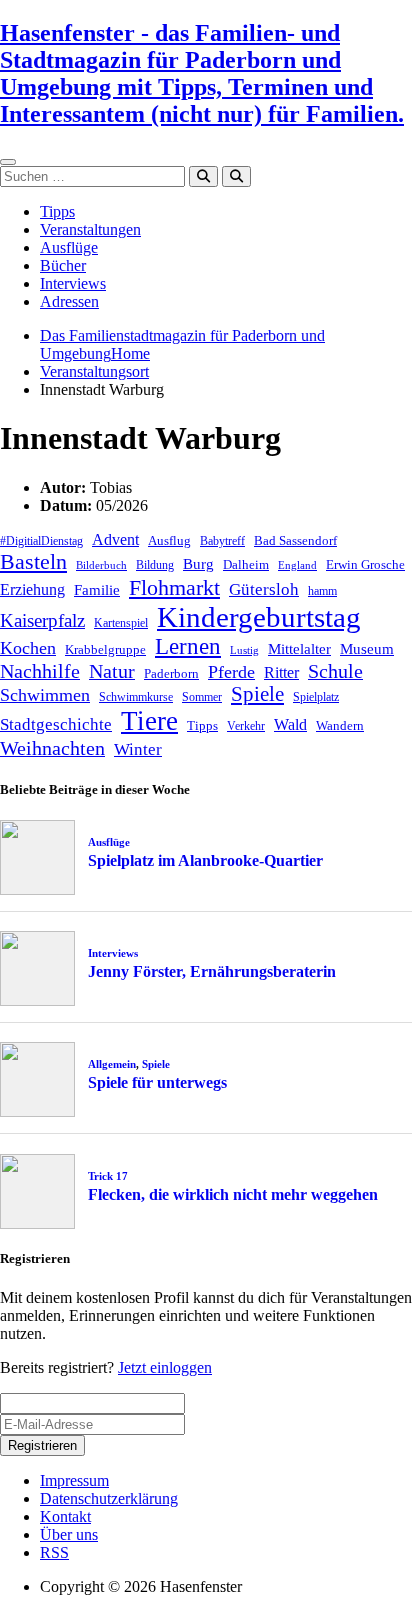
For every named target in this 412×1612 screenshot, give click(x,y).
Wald (290, 724)
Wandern (340, 725)
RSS (54, 1552)
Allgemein (112, 1064)
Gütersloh (264, 589)
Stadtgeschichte (56, 724)
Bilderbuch (101, 565)
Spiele (257, 694)
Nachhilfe (40, 671)
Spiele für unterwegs (157, 1082)
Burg (198, 564)
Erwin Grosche (365, 564)
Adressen (69, 301)
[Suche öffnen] (236, 176)
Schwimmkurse (136, 697)
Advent (115, 539)
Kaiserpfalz (42, 620)
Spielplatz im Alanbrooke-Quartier (205, 860)
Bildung (155, 565)
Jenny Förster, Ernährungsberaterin (212, 971)
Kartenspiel (121, 623)
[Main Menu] (8, 162)
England (297, 565)
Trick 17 (108, 1176)
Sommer (202, 697)
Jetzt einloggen (165, 1367)
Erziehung (32, 589)
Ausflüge (69, 247)
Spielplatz (316, 697)
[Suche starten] (203, 176)
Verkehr (246, 726)
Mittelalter (299, 649)
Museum (367, 649)
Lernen (188, 646)
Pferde (231, 672)
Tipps (57, 211)
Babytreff (222, 541)
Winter (138, 749)
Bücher (63, 265)
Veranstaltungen (90, 229)
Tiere (149, 721)
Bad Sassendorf (295, 540)
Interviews (73, 283)
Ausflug (169, 540)
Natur (112, 671)
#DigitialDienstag (41, 541)
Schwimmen (45, 695)
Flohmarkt (174, 587)
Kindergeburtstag (259, 617)
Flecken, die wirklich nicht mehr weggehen (233, 1194)
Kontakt (65, 1516)
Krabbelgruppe (105, 649)
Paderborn (171, 673)
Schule (335, 671)
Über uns (69, 1534)
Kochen (28, 648)
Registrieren (42, 1445)
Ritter (281, 672)
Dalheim (246, 564)
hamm (322, 591)
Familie (97, 590)
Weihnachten (52, 748)
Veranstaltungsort (94, 371)
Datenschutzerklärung (109, 1498)
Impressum (74, 1480)
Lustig (244, 650)
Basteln (33, 561)
